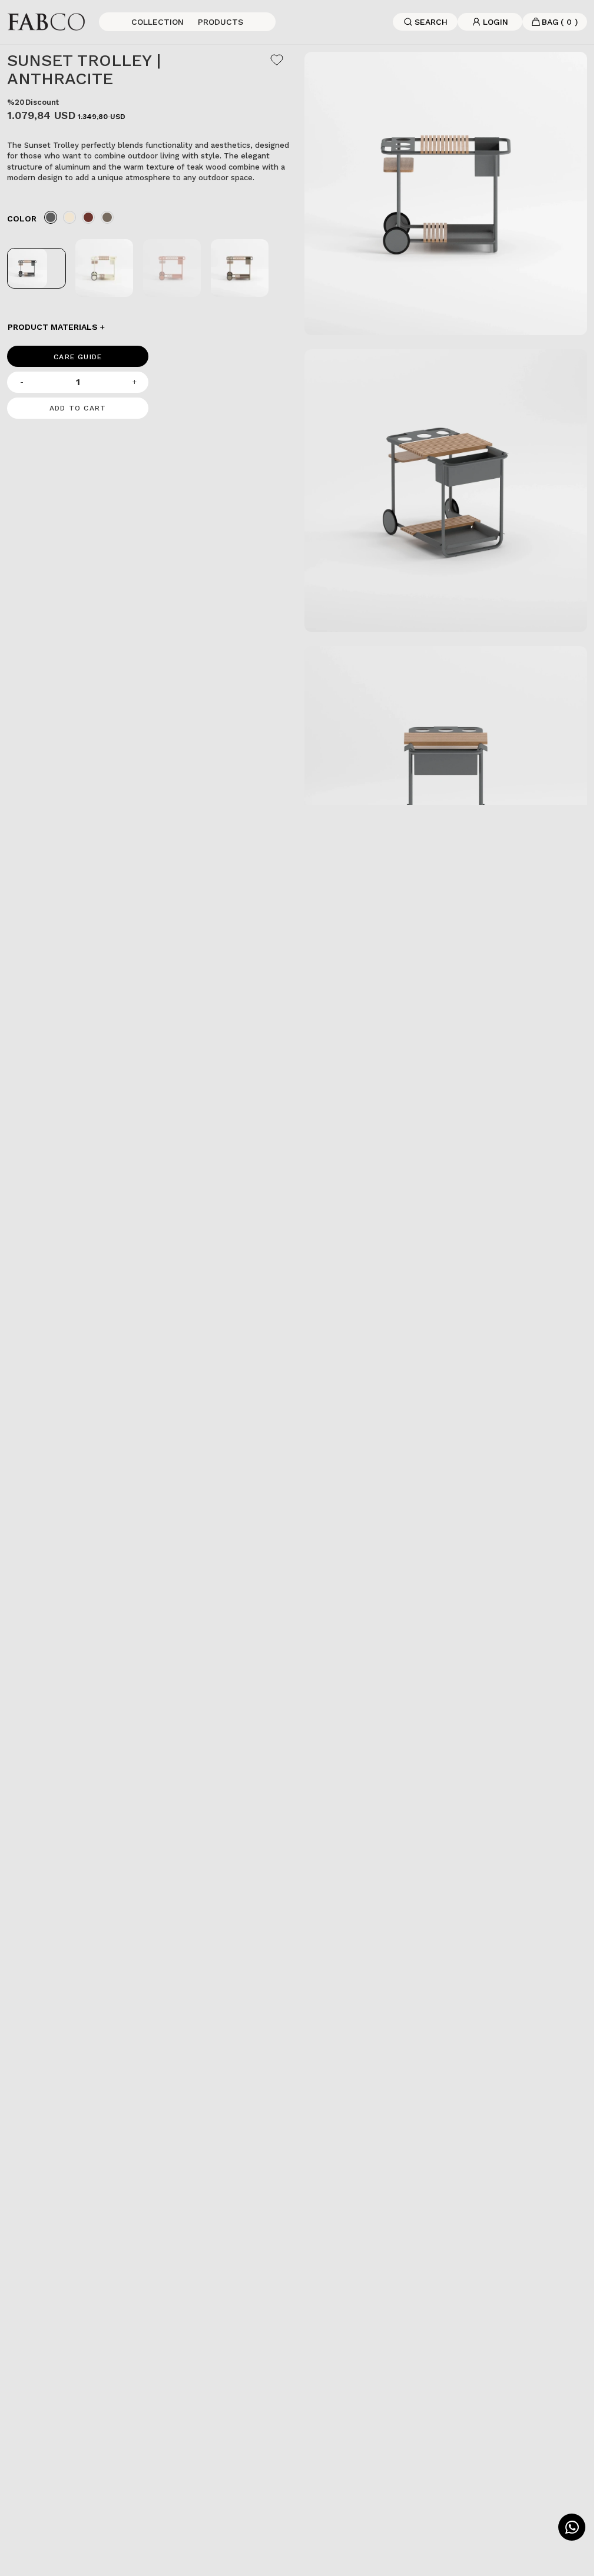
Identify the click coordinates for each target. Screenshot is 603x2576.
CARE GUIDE (78, 357)
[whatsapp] (572, 2527)
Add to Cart (78, 408)
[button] (149, 327)
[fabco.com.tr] (46, 21)
